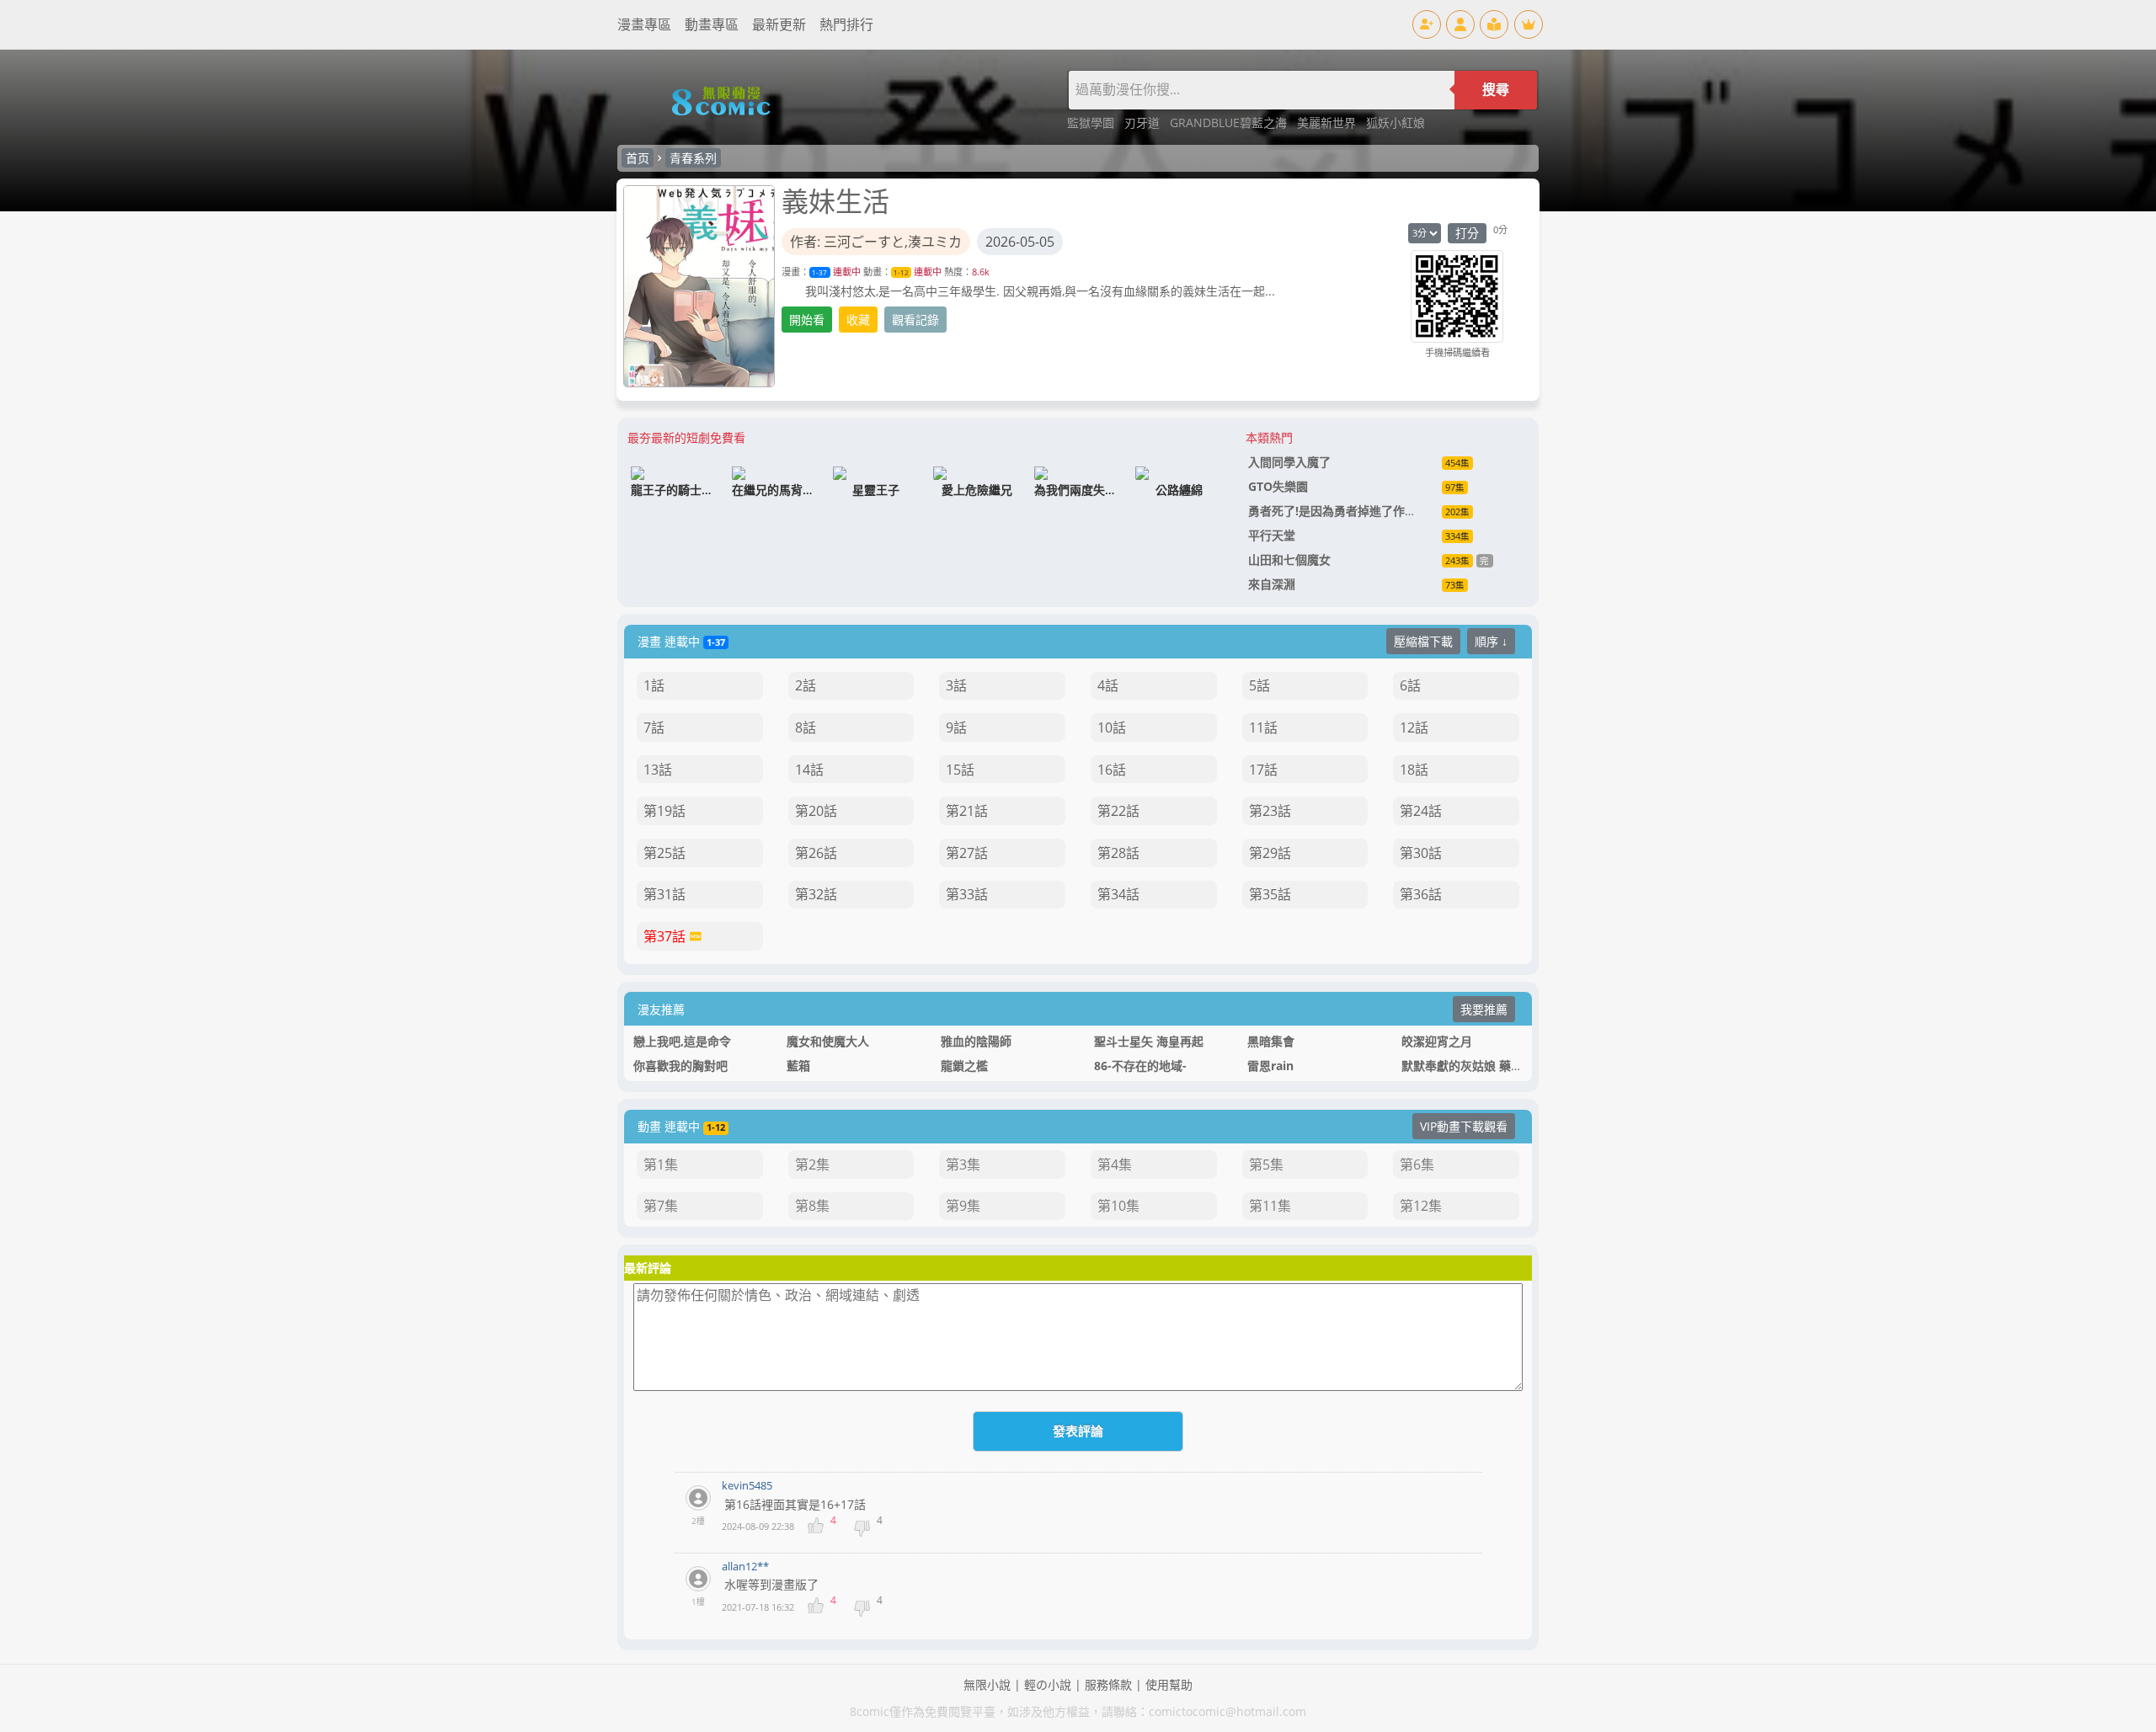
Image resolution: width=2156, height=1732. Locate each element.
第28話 (1118, 853)
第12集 (1421, 1206)
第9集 (963, 1206)
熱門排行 (846, 24)
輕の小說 (1048, 1684)
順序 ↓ (1491, 641)
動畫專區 (712, 24)
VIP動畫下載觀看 (1464, 1126)
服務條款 (1108, 1684)
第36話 (1421, 894)
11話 (1263, 727)
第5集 (1266, 1164)
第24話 (1421, 811)
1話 (654, 685)
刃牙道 (1144, 123)
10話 (1112, 727)
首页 (638, 158)
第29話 (1270, 853)
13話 (658, 770)
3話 (956, 685)
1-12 (901, 272)
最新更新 (779, 24)
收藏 (858, 320)
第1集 (661, 1164)
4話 (1108, 685)
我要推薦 (1484, 1009)
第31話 (664, 894)
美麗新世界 (1328, 123)
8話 (806, 727)
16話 (1112, 770)
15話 (960, 770)
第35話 (1270, 894)
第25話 (664, 853)
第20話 (816, 811)
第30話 (1421, 853)
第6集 (1417, 1164)
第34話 (1118, 894)
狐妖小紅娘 (1396, 123)
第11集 (1270, 1206)
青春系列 (693, 158)
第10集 (1118, 1206)
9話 (956, 727)
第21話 (967, 811)
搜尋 (1496, 90)
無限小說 (987, 1684)
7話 (654, 727)
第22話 (1118, 811)
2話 (806, 685)
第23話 (1270, 811)
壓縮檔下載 (1423, 641)
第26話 (816, 853)
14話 (809, 770)
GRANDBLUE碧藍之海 (1230, 123)
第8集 (812, 1206)
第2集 (812, 1164)
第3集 (963, 1164)
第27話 (967, 853)
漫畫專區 (644, 24)
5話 (1259, 685)
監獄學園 (1092, 123)
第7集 (661, 1206)
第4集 (1115, 1164)
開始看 (807, 320)
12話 (1414, 727)
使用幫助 (1169, 1684)
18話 (1414, 770)
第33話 (967, 894)
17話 (1263, 770)
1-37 (819, 272)
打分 (1467, 233)
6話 (1410, 685)
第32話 (816, 894)
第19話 (664, 811)
